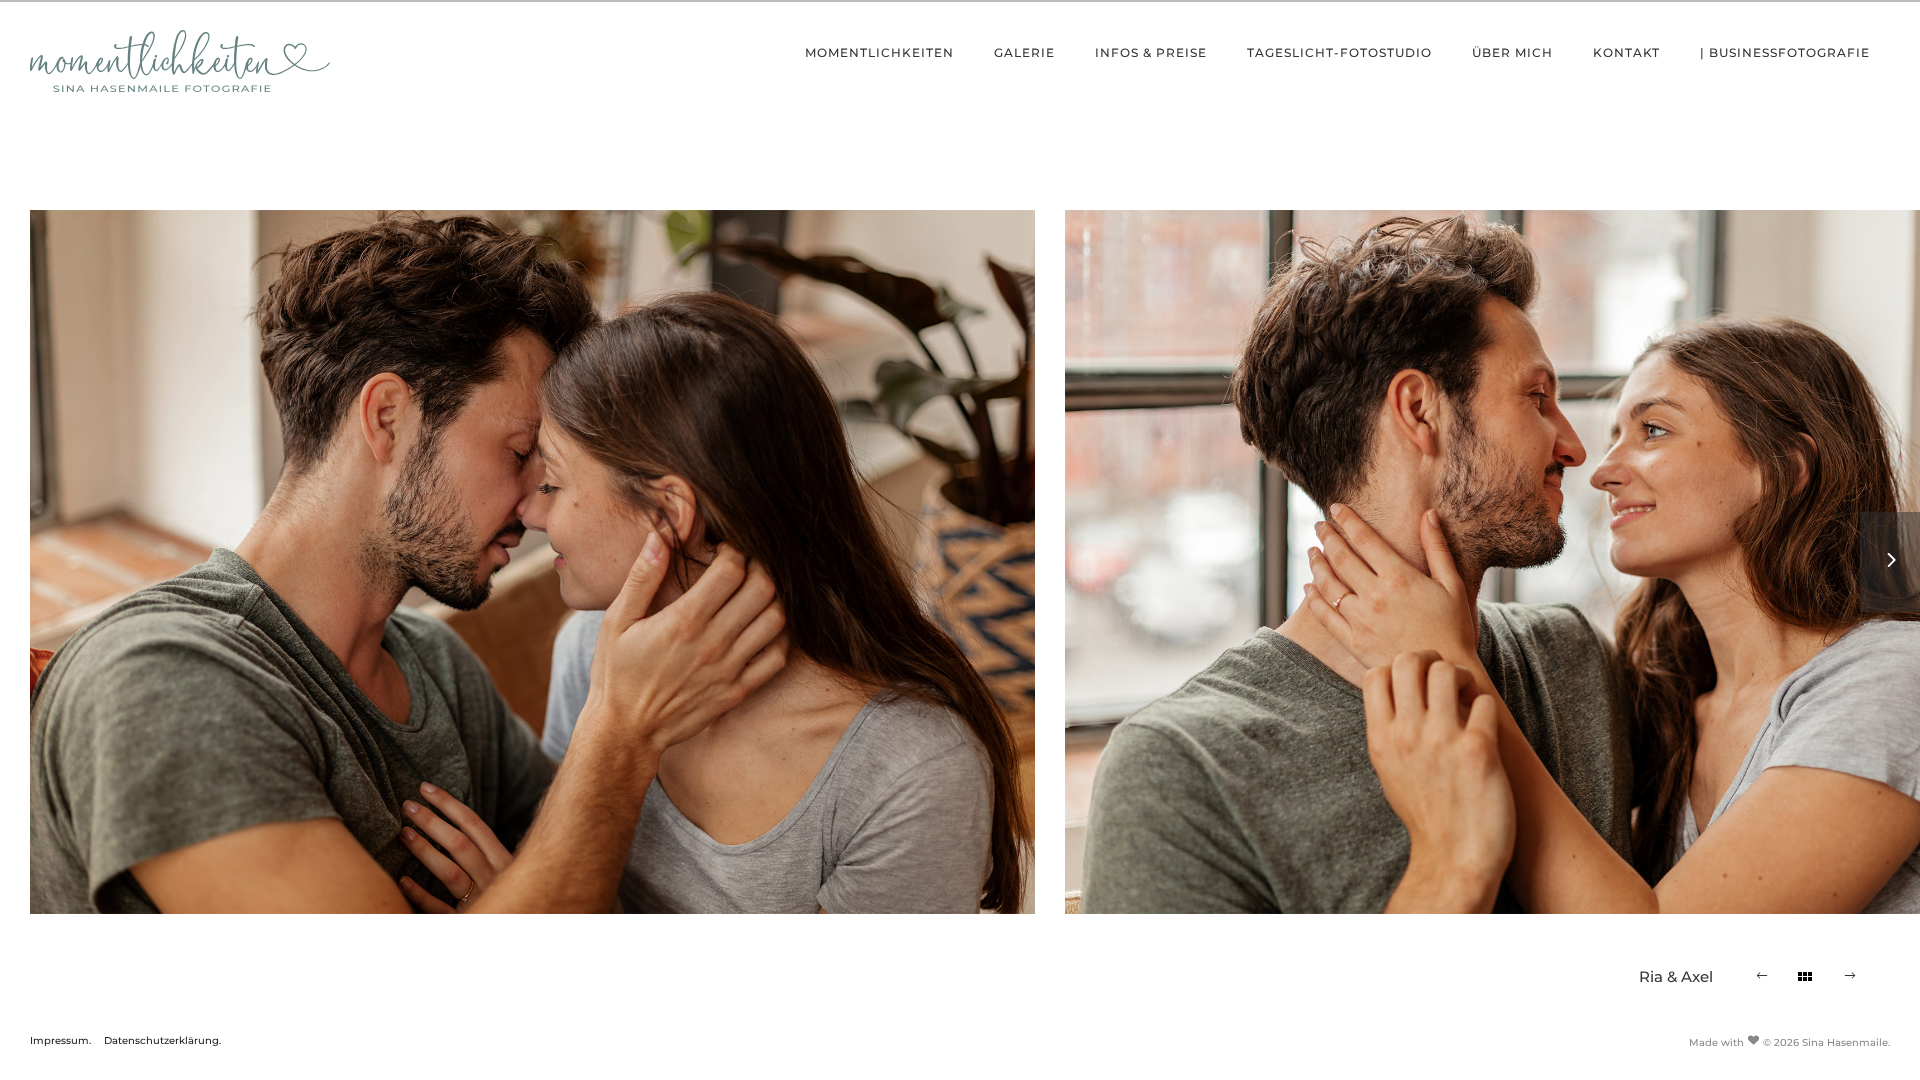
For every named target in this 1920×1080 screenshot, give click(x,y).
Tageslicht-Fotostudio (1339, 52)
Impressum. (60, 1040)
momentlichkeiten (879, 52)
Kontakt (1626, 52)
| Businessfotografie (1785, 52)
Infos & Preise (1151, 52)
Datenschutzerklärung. (162, 1040)
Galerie (1024, 52)
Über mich (1512, 52)
